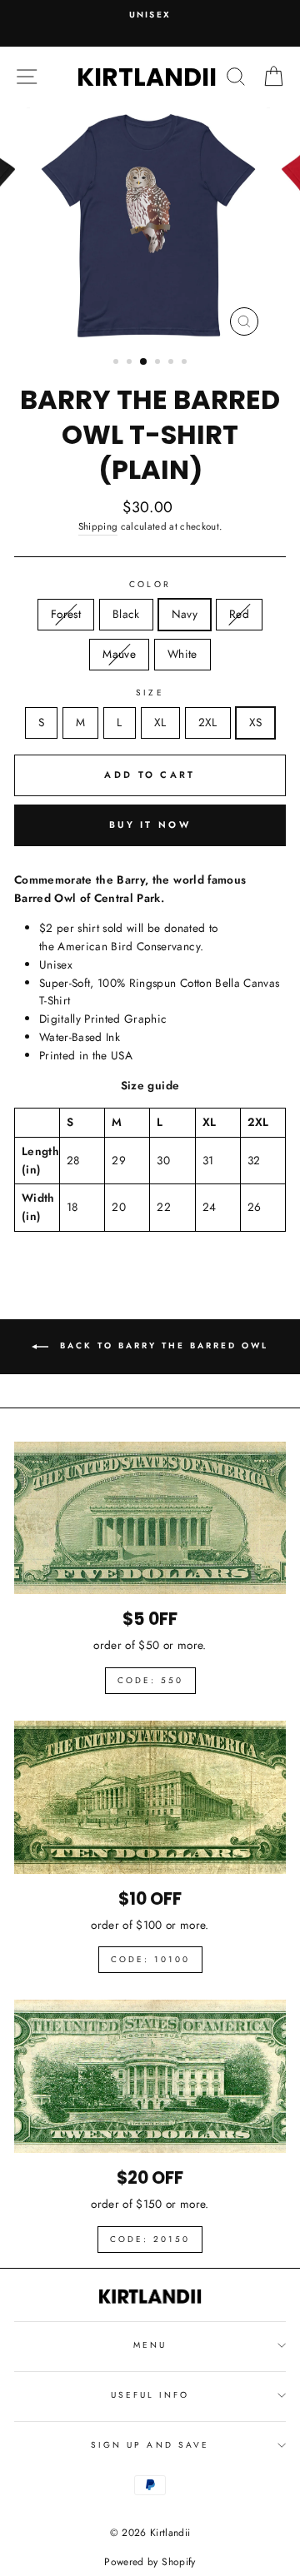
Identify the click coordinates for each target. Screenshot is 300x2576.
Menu (150, 2345)
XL (160, 722)
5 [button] (172, 363)
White (182, 654)
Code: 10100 (150, 1959)
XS (256, 722)
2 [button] (131, 363)
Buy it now (150, 825)
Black (126, 614)
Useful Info (150, 2395)
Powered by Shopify (150, 2562)
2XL (208, 722)
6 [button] (186, 363)
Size (150, 693)
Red (239, 614)
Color (150, 584)
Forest (66, 614)
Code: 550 (150, 1680)
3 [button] (144, 362)
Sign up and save (150, 2445)
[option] (150, 15)
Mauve (119, 654)
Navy (185, 614)
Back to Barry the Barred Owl (162, 1345)
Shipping (98, 526)
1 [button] (117, 363)
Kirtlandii (147, 77)
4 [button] (159, 363)
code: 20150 (150, 2239)
